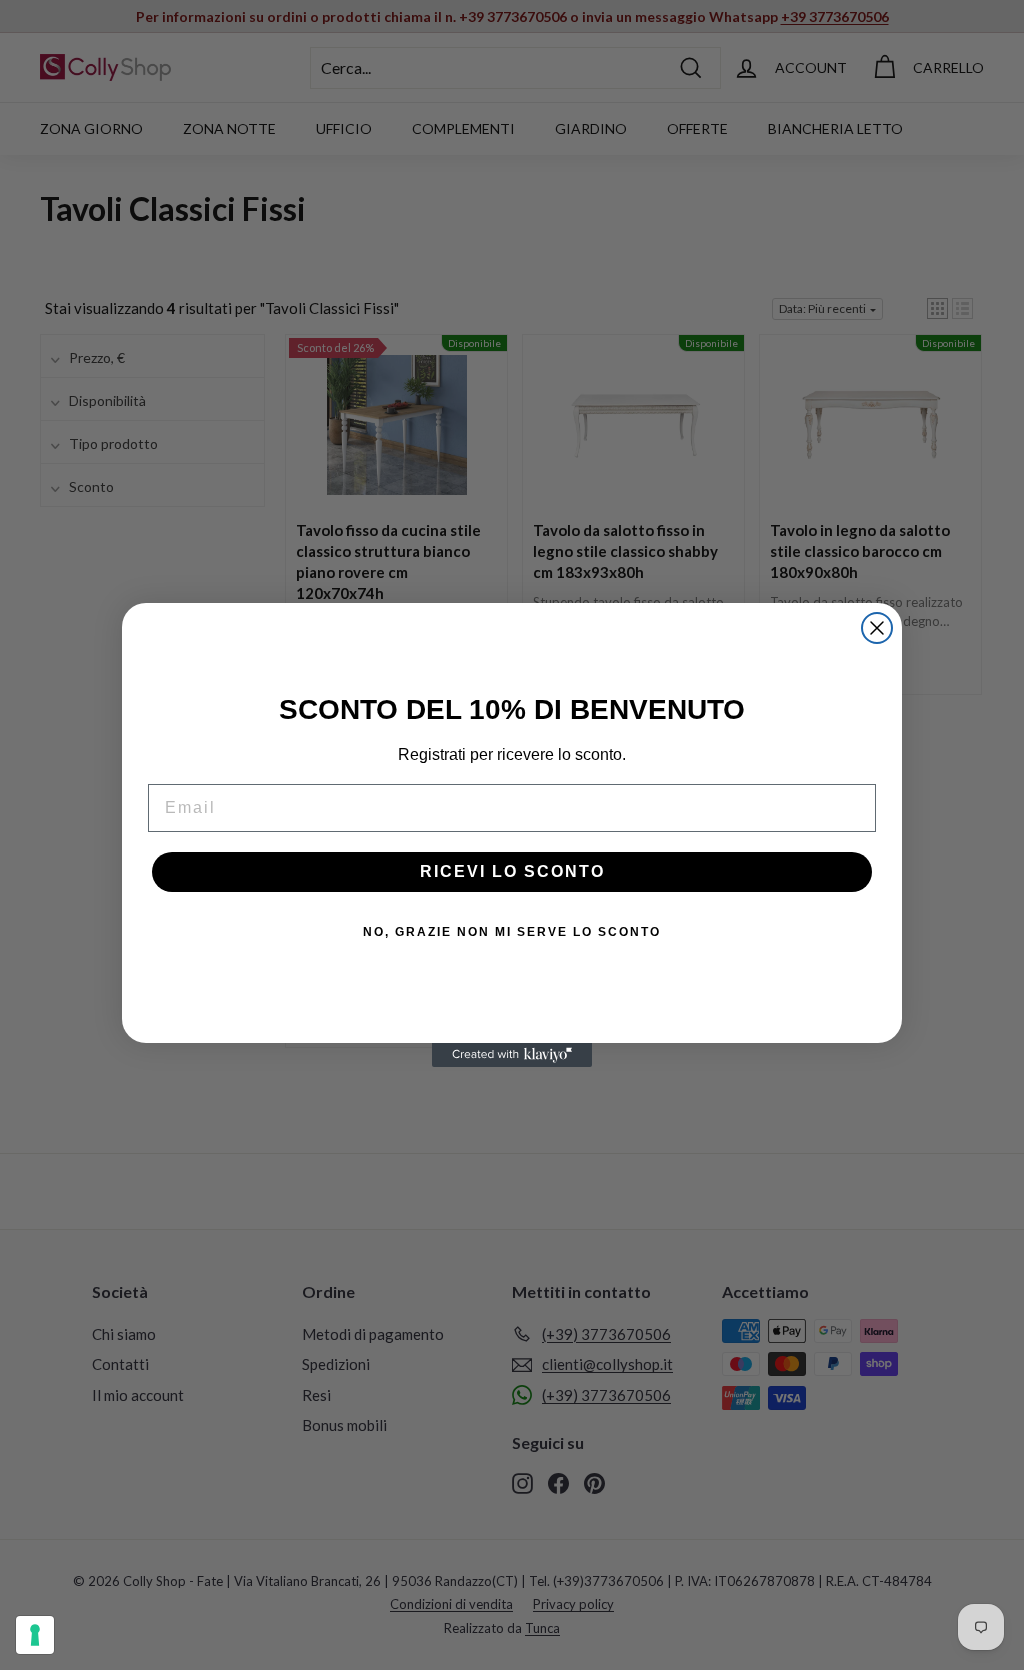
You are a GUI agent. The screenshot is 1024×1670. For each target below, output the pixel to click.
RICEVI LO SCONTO (512, 871)
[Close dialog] (877, 628)
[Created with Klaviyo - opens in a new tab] (512, 1055)
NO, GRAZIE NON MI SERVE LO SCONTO (512, 932)
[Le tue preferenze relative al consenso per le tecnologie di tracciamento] (35, 1635)
